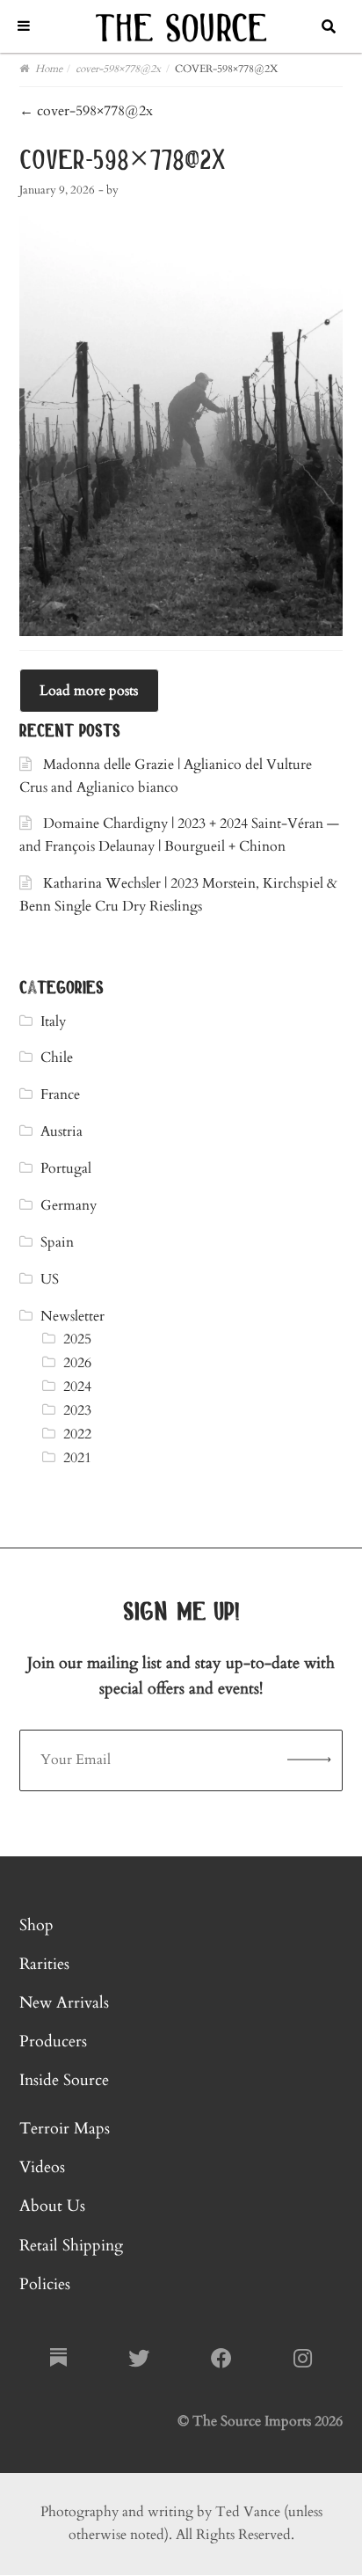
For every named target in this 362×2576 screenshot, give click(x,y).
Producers (53, 2042)
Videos (42, 2167)
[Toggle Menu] (24, 26)
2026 (77, 1363)
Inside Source (64, 2080)
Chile (57, 1057)
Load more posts (89, 691)
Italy (53, 1021)
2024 (77, 1387)
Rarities (44, 1964)
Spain (57, 1242)
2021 (77, 1458)
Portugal (66, 1168)
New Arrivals (64, 2003)
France (60, 1094)
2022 (77, 1434)
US (50, 1279)
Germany (69, 1205)
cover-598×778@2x (86, 111)
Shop (36, 1925)
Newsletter (72, 1316)
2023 (77, 1410)
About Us (52, 2206)
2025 (77, 1339)
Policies (45, 2284)
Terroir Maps (65, 2129)
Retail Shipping (71, 2246)
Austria (62, 1131)
